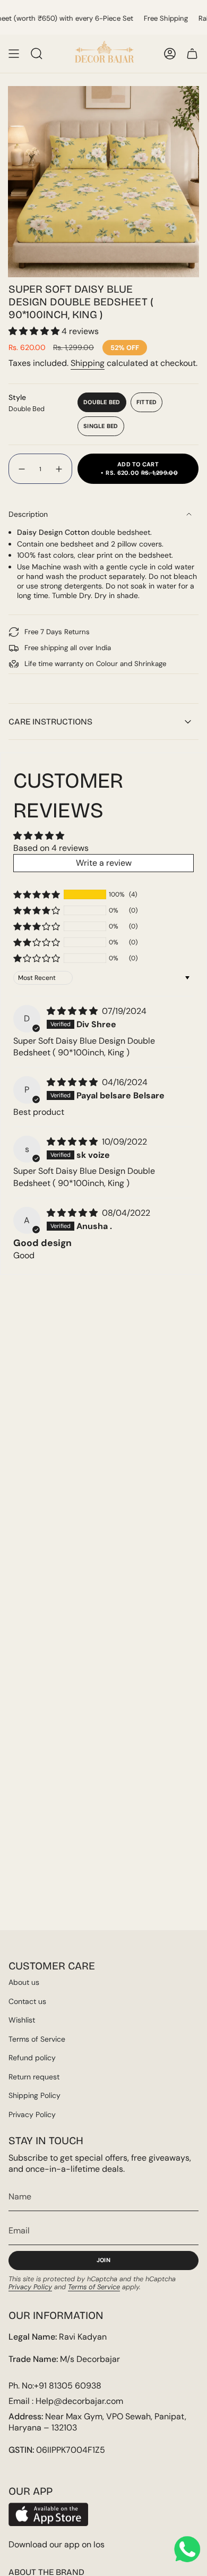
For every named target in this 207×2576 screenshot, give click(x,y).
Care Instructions (50, 722)
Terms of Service (37, 2039)
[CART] (192, 54)
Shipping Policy (34, 2095)
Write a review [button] (104, 863)
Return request (34, 2077)
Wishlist (22, 2020)
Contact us (27, 2001)
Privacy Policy (32, 2114)
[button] (35, 331)
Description (28, 514)
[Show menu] (14, 54)
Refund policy (32, 2058)
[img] (73, 1011)
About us (24, 1982)
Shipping (88, 363)
